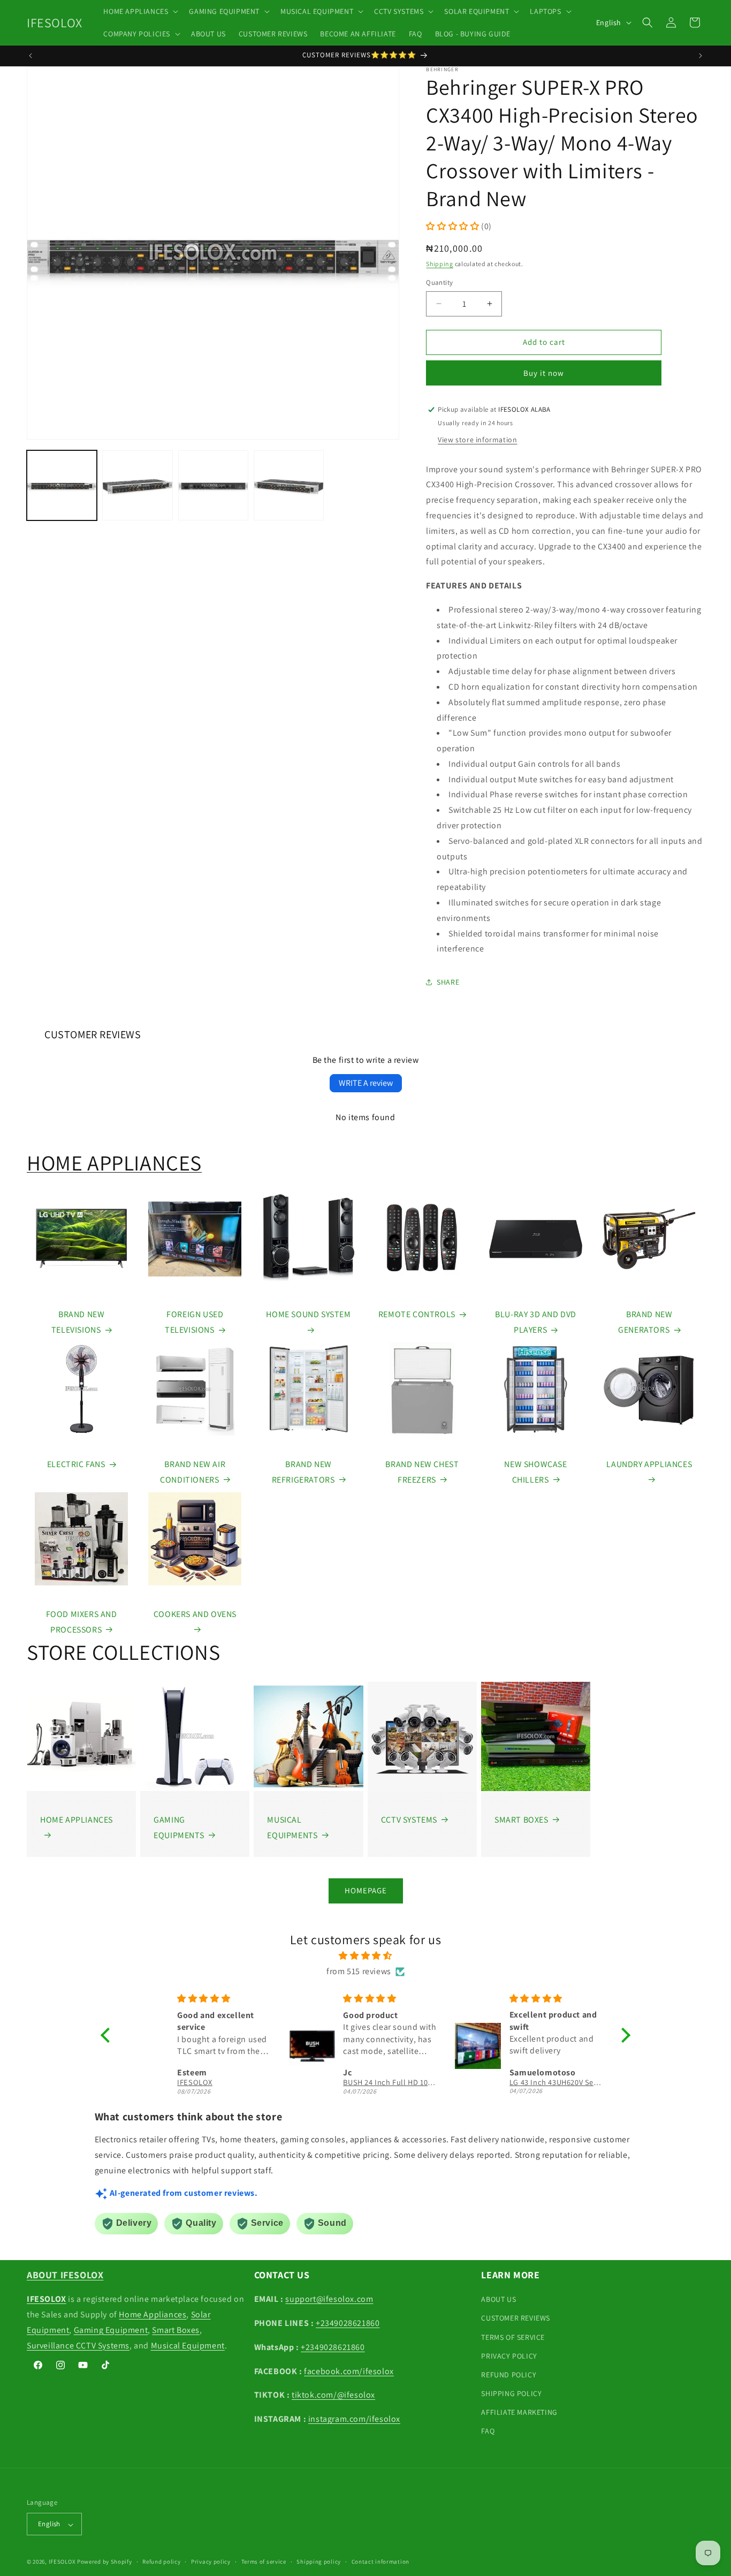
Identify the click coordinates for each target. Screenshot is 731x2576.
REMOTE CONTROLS (417, 1314)
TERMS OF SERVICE (513, 2337)
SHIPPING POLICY (511, 2394)
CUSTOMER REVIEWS (516, 2318)
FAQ (488, 2431)
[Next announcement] (700, 56)
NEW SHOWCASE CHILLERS (535, 1472)
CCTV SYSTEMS (409, 1820)
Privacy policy (211, 2562)
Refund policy (161, 2562)
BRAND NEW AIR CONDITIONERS (193, 1472)
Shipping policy (319, 2562)
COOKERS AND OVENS (195, 1614)
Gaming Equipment (111, 2330)
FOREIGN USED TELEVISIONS (194, 1322)
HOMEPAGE (366, 1890)
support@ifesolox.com (329, 2299)
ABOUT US (498, 2300)
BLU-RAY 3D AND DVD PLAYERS (536, 1322)
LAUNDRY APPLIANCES (649, 1464)
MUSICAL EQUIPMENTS (292, 1827)
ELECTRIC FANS (76, 1464)
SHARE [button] (448, 982)
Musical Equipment (188, 2345)
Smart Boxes (176, 2330)
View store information (477, 440)
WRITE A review (366, 1083)
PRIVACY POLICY (509, 2356)
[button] (140, 11)
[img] (365, 1956)
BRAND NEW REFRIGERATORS (303, 1472)
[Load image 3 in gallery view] (213, 485)
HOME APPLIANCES (114, 1162)
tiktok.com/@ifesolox (333, 2395)
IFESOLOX (62, 2562)
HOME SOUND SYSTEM (308, 1314)
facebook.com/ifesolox (349, 2371)
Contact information (380, 2562)
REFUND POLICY (509, 2375)
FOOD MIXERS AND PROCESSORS (82, 1622)
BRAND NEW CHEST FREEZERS (422, 1472)
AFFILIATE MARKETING (519, 2413)
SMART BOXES (521, 1820)
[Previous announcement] (31, 56)
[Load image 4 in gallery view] (289, 485)
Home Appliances (153, 2314)
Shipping (440, 264)
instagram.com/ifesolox (354, 2419)
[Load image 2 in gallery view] (137, 485)
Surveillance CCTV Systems (78, 2345)
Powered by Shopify (105, 2562)
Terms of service (264, 2562)
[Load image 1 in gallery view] (62, 485)
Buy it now (544, 373)
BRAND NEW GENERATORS (645, 1322)
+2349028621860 (348, 2323)
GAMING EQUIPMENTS (179, 1827)
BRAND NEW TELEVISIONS (78, 1322)
